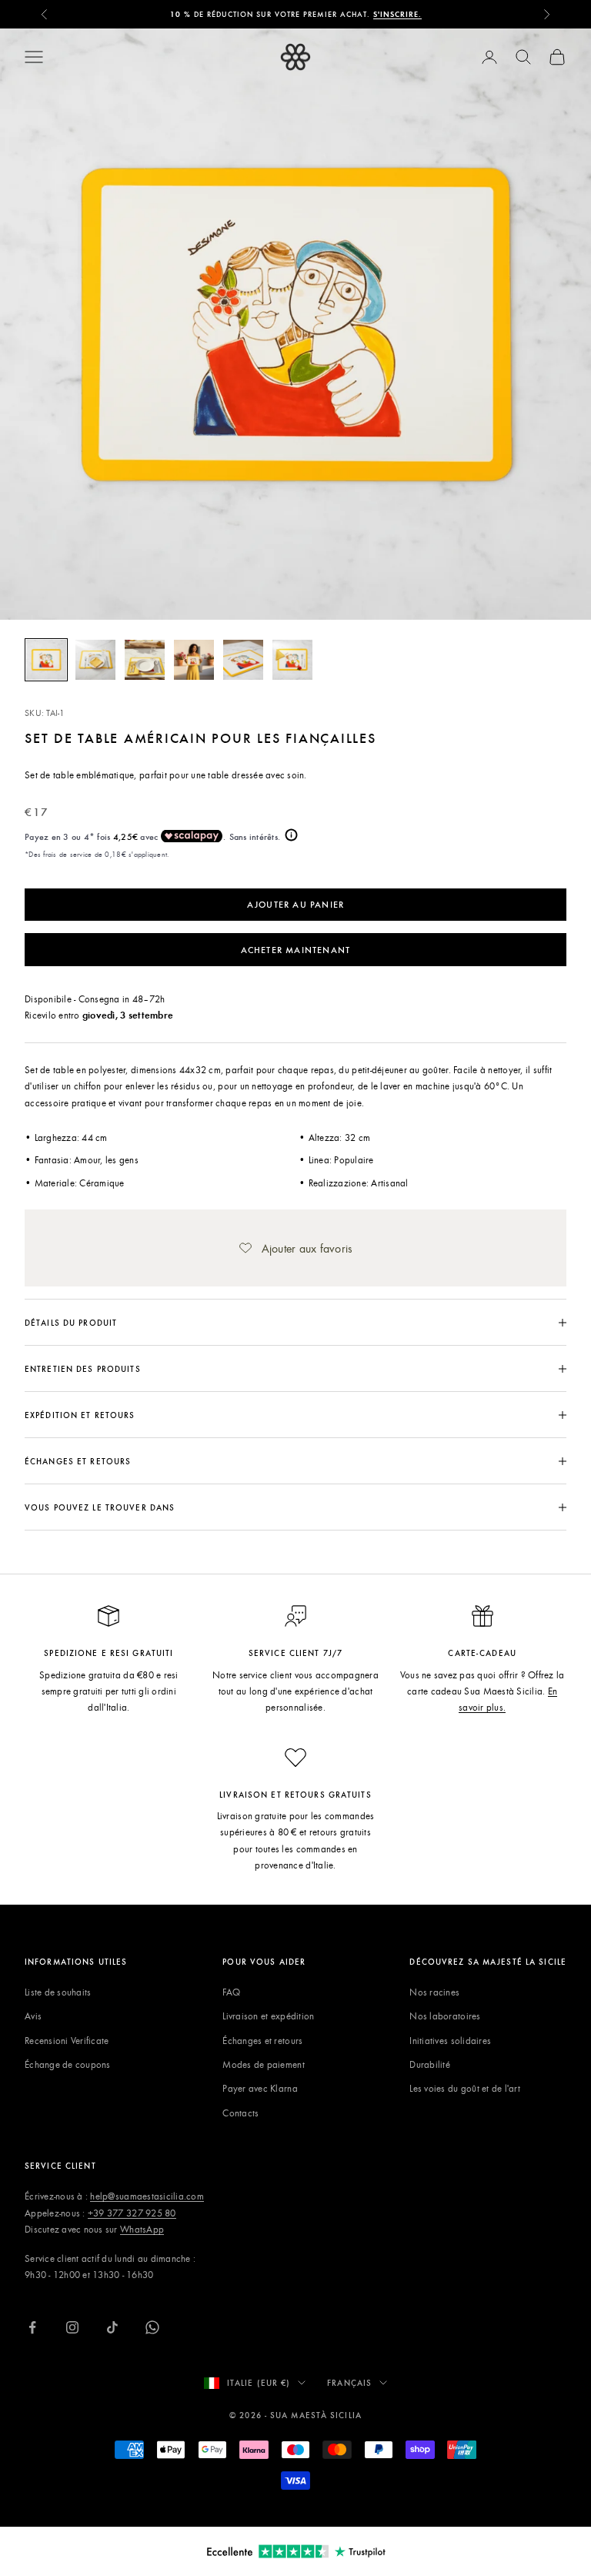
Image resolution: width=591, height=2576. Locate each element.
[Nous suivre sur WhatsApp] (152, 2327)
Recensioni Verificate (67, 2040)
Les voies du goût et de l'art (465, 2088)
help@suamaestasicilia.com (147, 2196)
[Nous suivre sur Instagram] (72, 2327)
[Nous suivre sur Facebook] (32, 2327)
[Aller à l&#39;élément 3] (145, 660)
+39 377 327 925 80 (132, 2213)
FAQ (231, 1992)
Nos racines (434, 1992)
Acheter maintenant (296, 949)
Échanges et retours (262, 2040)
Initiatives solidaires (450, 2040)
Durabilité (430, 2064)
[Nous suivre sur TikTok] (112, 2327)
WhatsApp (142, 2229)
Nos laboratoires (445, 2016)
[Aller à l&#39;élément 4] (194, 660)
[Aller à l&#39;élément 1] (46, 660)
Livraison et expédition (268, 2016)
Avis (33, 2016)
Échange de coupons (68, 2064)
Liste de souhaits (58, 1992)
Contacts (240, 2113)
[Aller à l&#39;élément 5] (243, 660)
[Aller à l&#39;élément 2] (95, 660)
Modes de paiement (263, 2064)
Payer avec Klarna (260, 2088)
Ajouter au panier (295, 904)
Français (349, 2382)
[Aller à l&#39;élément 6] (292, 660)
